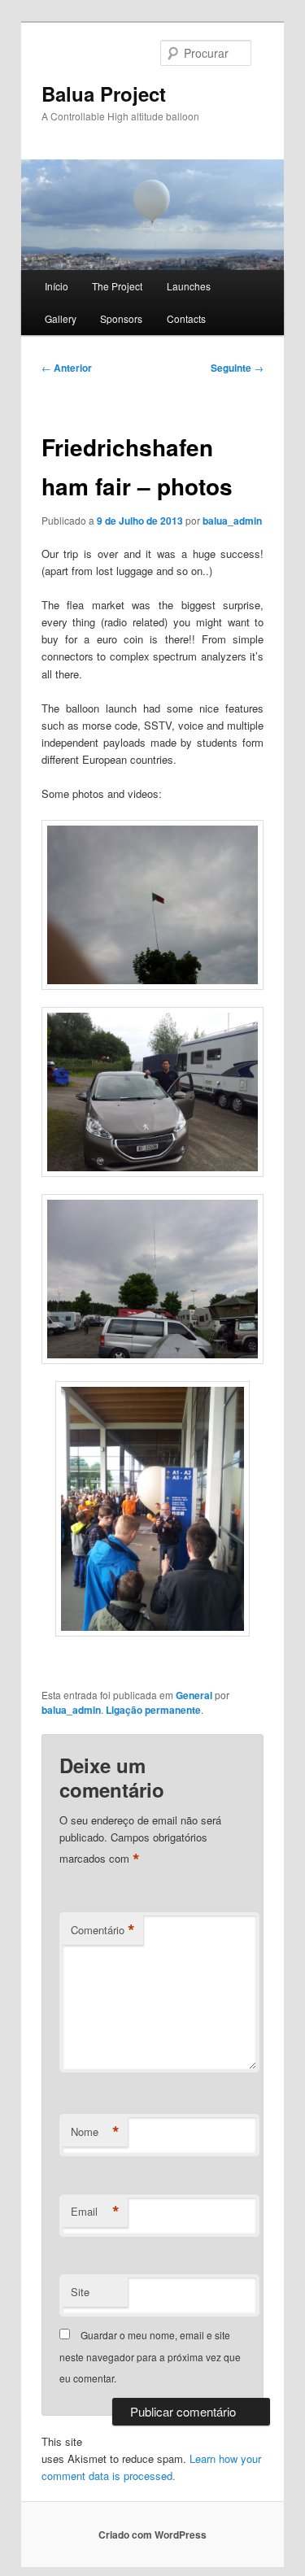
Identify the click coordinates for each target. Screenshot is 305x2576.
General (194, 1695)
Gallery (61, 318)
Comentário (103, 1930)
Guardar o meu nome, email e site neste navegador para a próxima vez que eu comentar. (150, 2356)
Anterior (67, 368)
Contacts (186, 318)
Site (80, 2292)
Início (57, 286)
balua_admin (232, 521)
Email (95, 2212)
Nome (95, 2132)
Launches (189, 286)
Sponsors (121, 318)
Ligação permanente (153, 1710)
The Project (117, 286)
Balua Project (104, 94)
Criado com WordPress (152, 2535)
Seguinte (237, 368)
